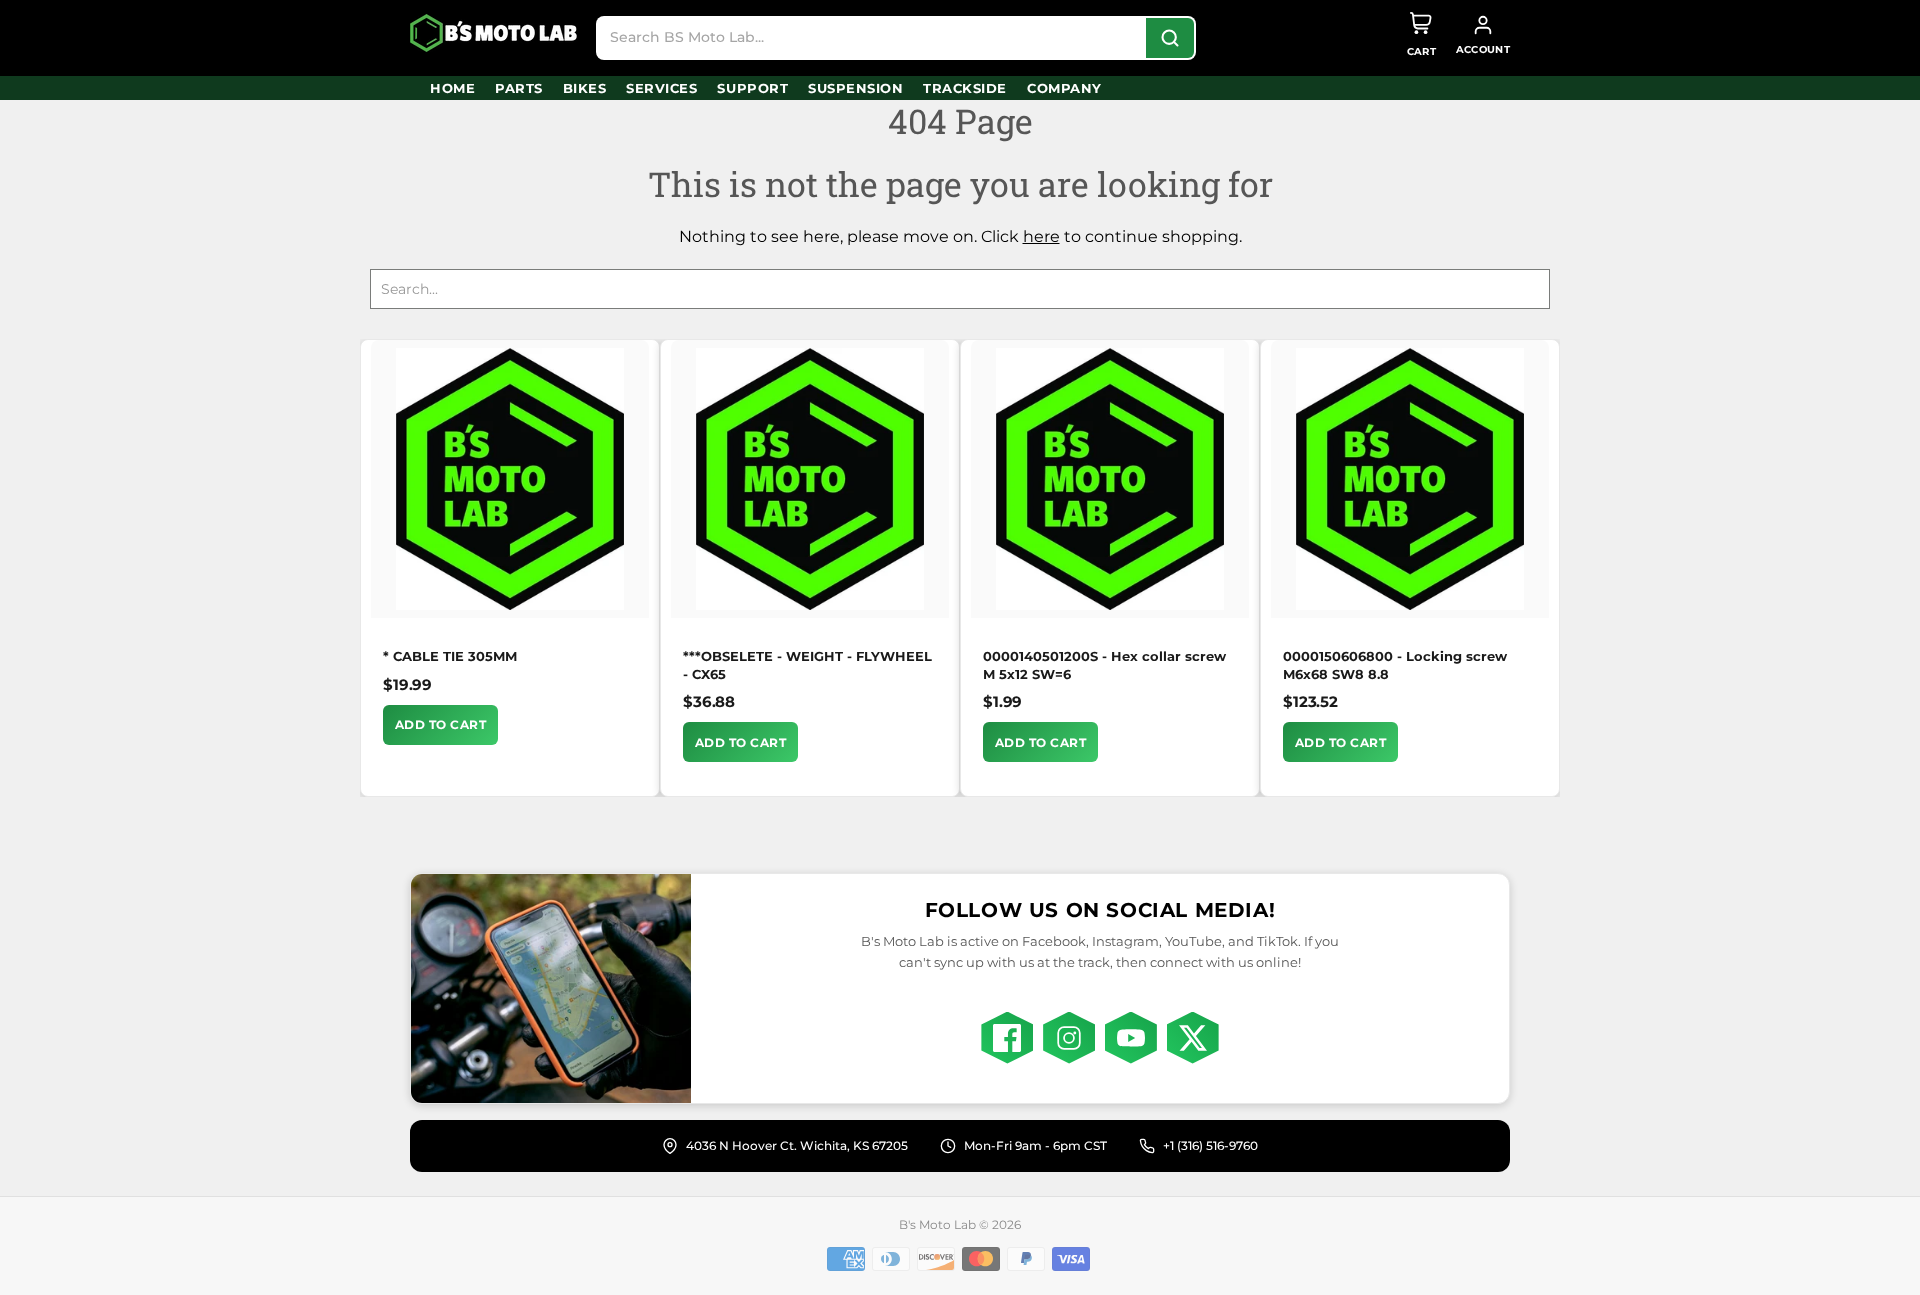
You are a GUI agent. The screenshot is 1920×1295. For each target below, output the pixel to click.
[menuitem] (452, 88)
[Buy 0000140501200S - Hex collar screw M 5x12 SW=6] (1110, 479)
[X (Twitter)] (1193, 1038)
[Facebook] (1007, 1038)
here (1041, 236)
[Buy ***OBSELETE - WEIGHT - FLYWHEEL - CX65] (810, 479)
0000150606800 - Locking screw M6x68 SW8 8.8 (1395, 665)
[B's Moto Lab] (495, 33)
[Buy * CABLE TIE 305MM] (510, 479)
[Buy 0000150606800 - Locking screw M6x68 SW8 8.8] (1410, 479)
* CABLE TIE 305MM (450, 656)
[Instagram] (1069, 1038)
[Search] (1170, 38)
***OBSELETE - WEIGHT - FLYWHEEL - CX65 (807, 665)
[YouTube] (1131, 1038)
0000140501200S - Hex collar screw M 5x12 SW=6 (1104, 665)
